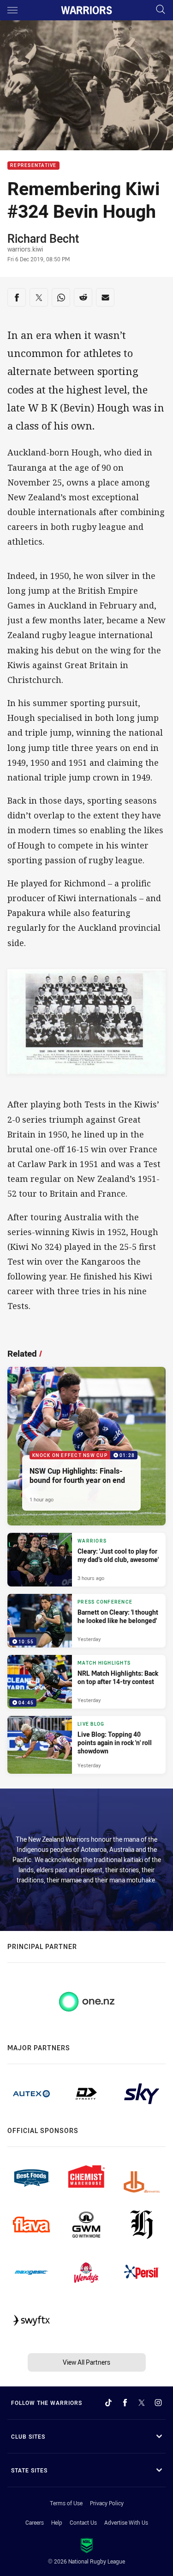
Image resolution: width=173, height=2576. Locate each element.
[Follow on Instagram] (158, 2403)
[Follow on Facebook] (125, 2403)
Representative (33, 166)
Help (57, 2522)
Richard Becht (43, 238)
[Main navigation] (12, 10)
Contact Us (83, 2522)
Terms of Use (66, 2503)
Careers (35, 2522)
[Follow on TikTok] (108, 2403)
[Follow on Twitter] (142, 2403)
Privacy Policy (107, 2503)
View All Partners (86, 2362)
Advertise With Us (126, 2522)
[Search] (161, 10)
